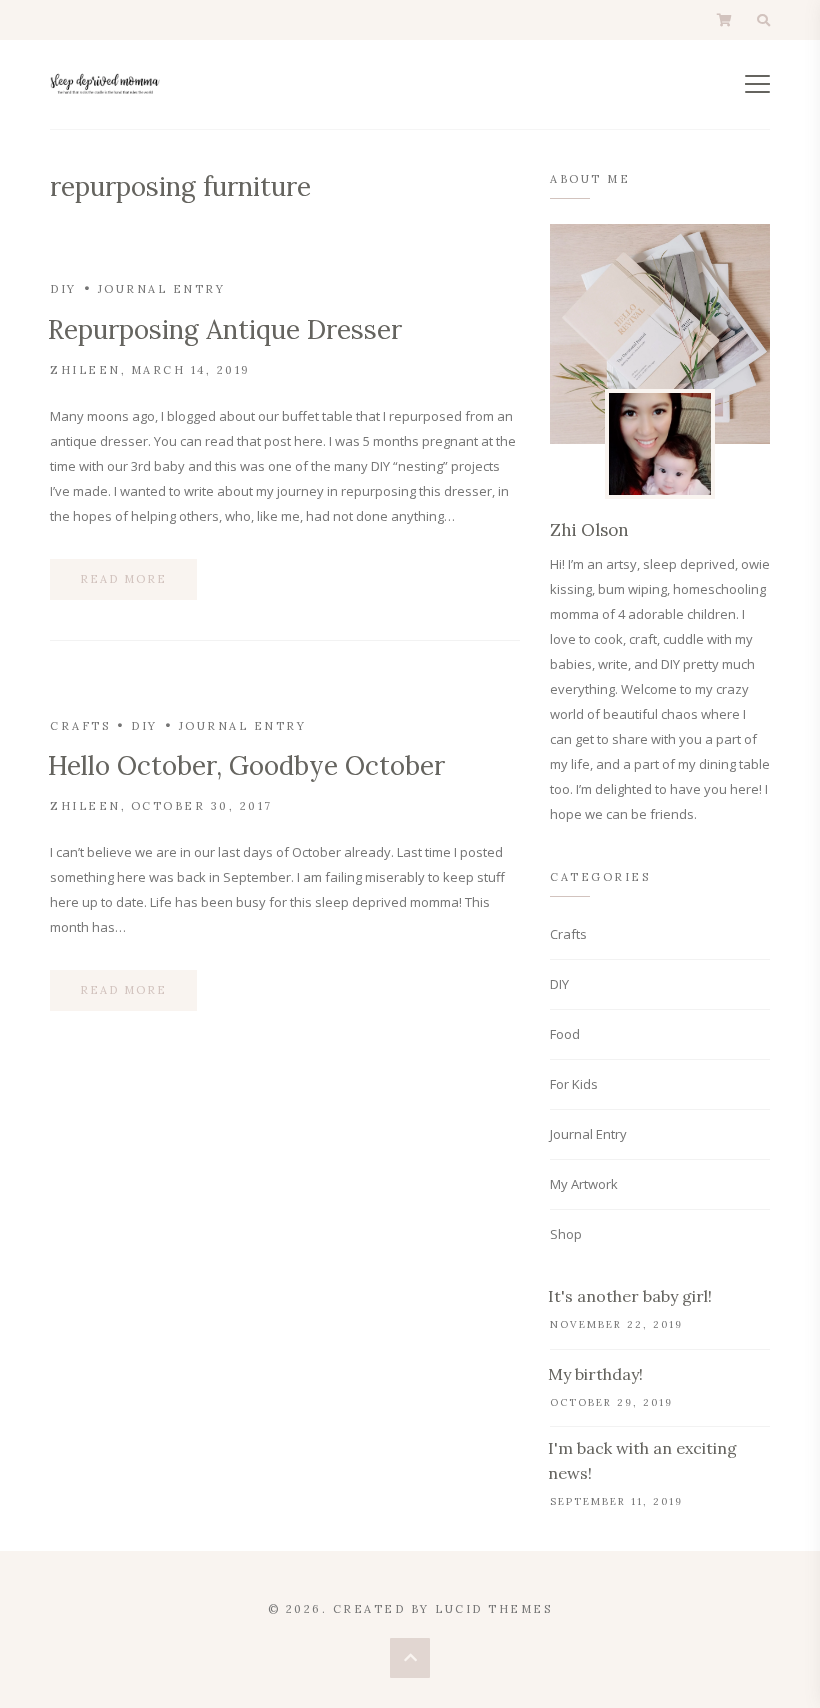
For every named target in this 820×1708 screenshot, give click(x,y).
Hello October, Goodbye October (246, 765)
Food (565, 1034)
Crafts (80, 726)
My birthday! (595, 1374)
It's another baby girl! (630, 1296)
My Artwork (584, 1184)
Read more (123, 579)
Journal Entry (162, 289)
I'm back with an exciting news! (642, 1460)
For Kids (574, 1084)
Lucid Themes (493, 1609)
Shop (566, 1234)
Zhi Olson (589, 530)
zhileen (85, 370)
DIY (63, 289)
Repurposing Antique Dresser (225, 329)
